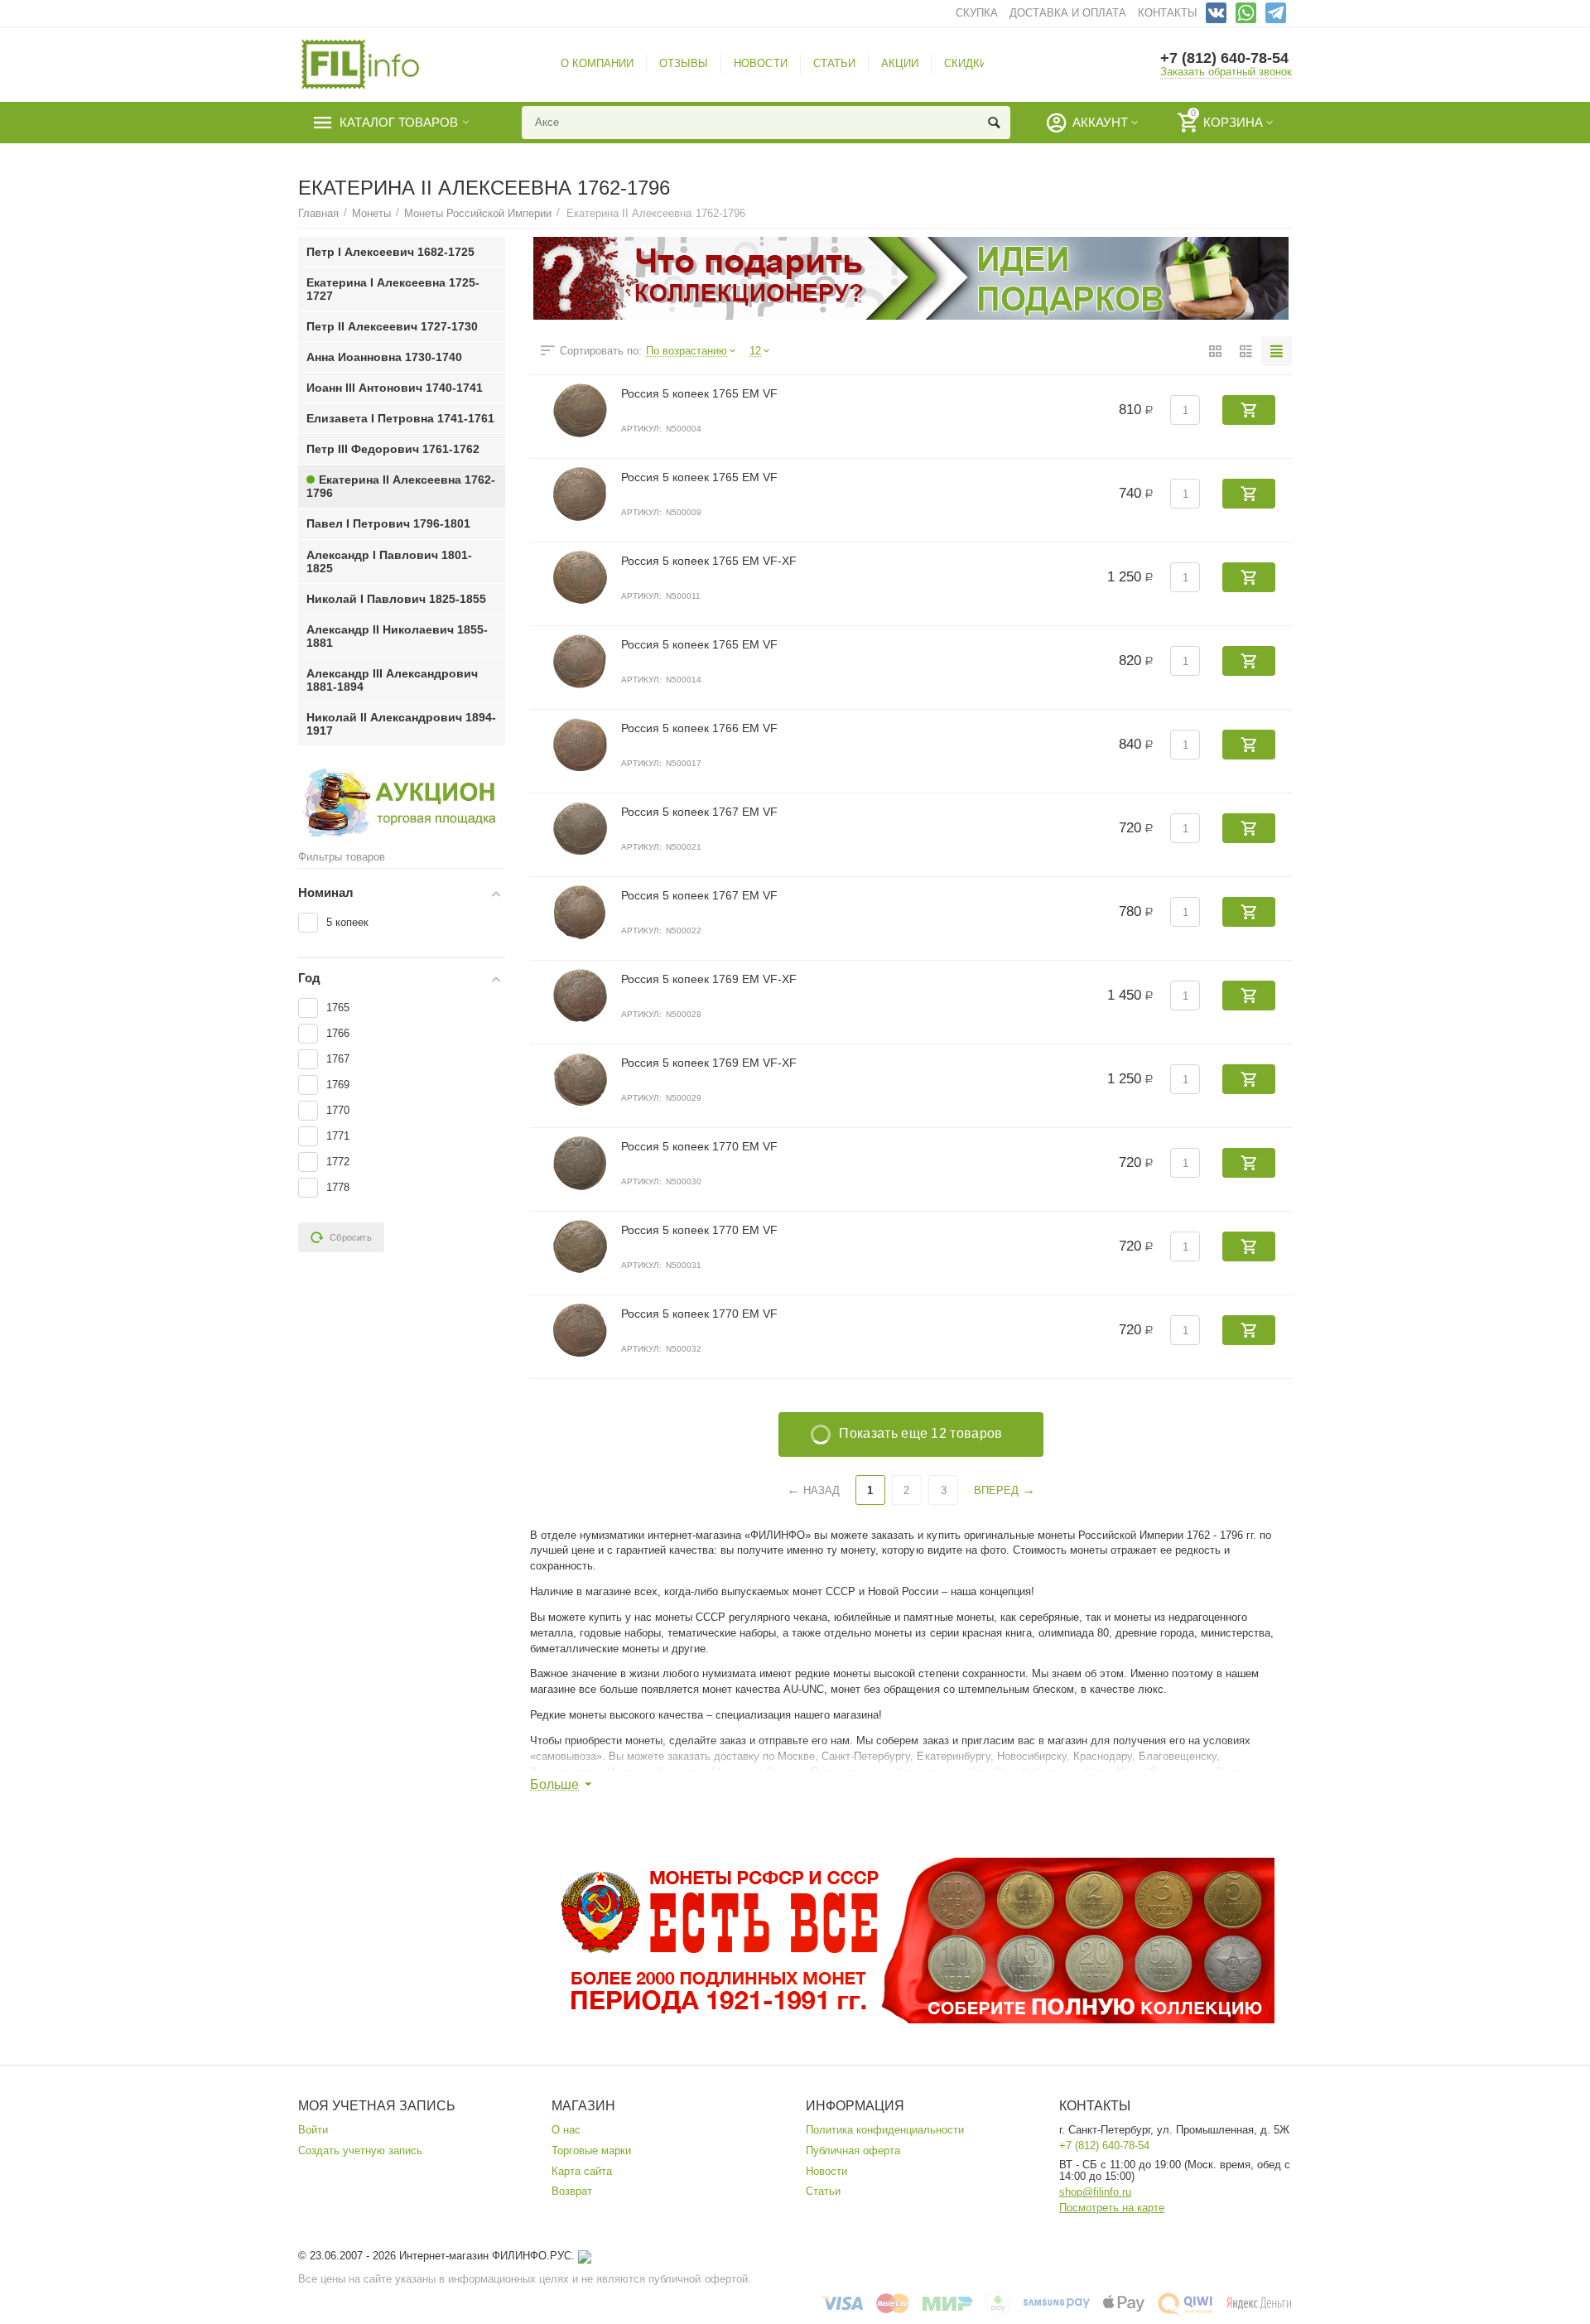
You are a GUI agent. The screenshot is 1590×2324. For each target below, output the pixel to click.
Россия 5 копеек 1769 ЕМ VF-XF (709, 979)
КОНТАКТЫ (1168, 13)
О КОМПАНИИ (597, 63)
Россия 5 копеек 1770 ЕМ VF (699, 1146)
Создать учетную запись (360, 2150)
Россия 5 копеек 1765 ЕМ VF (699, 393)
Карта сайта (582, 2171)
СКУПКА (977, 13)
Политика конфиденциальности (885, 2130)
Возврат (572, 2191)
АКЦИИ (900, 63)
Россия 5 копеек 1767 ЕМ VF (699, 812)
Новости (826, 2171)
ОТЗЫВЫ (684, 63)
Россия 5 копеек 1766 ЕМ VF (699, 728)
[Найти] (994, 123)
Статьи (823, 2191)
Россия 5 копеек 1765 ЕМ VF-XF (709, 561)
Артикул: (641, 429)
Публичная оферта (853, 2150)
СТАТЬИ (834, 63)
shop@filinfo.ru (1095, 2192)
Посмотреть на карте (1112, 2208)
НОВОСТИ (760, 63)
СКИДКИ (966, 63)
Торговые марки (591, 2150)
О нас (566, 2130)
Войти (313, 2130)
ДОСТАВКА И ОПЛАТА (1068, 13)
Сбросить (351, 1237)
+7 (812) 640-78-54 (1224, 58)
